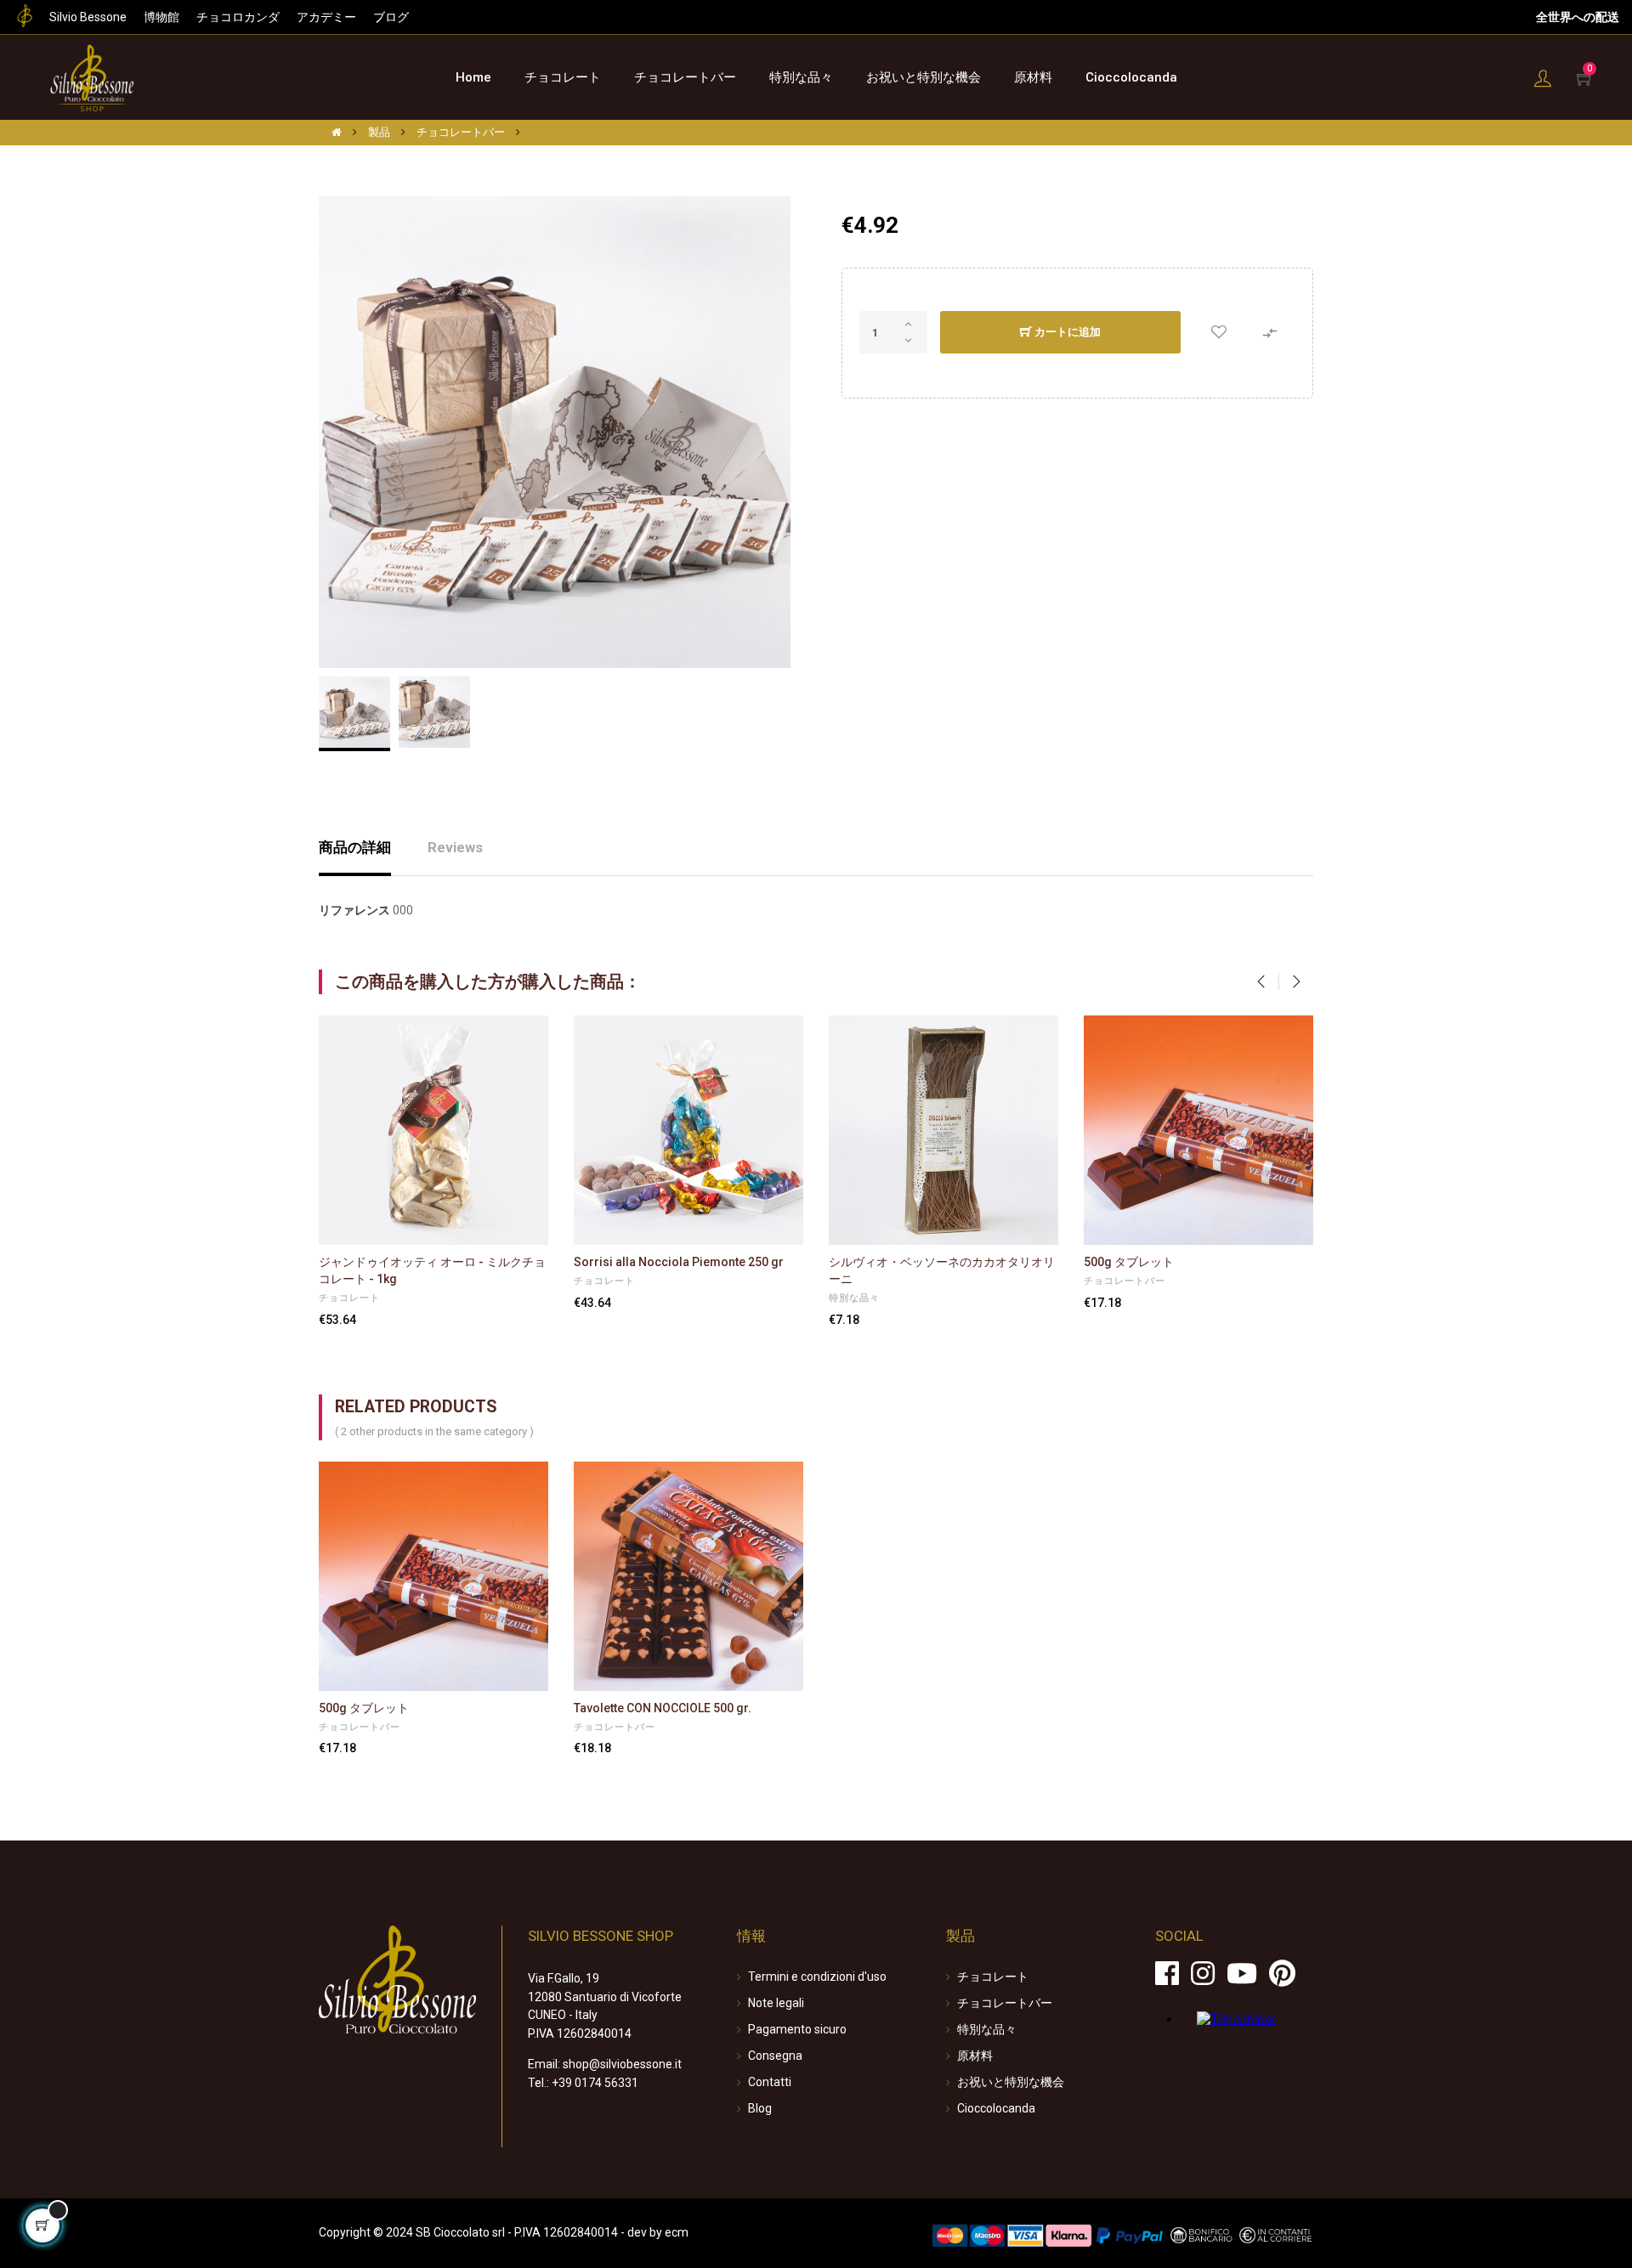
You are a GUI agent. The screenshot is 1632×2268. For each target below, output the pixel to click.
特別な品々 (854, 1298)
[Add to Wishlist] (1219, 333)
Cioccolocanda (996, 2108)
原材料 (975, 2056)
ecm (677, 2232)
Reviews (455, 847)
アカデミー (326, 17)
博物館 (161, 17)
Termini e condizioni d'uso (817, 1977)
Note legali (776, 2003)
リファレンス (354, 910)
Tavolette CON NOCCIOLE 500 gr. (663, 1708)
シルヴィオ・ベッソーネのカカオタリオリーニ (942, 1270)
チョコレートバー (1125, 1281)
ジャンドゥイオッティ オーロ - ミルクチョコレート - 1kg (432, 1270)
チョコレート (349, 1298)
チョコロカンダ (238, 17)
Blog (760, 2108)
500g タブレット (1129, 1262)
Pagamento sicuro (797, 2029)
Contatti (770, 2082)
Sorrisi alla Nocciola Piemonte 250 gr (679, 1262)
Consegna (775, 2056)
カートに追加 (1066, 332)
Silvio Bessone (88, 17)
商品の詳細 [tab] (355, 847)
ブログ (391, 17)
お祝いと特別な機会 (1011, 2082)
